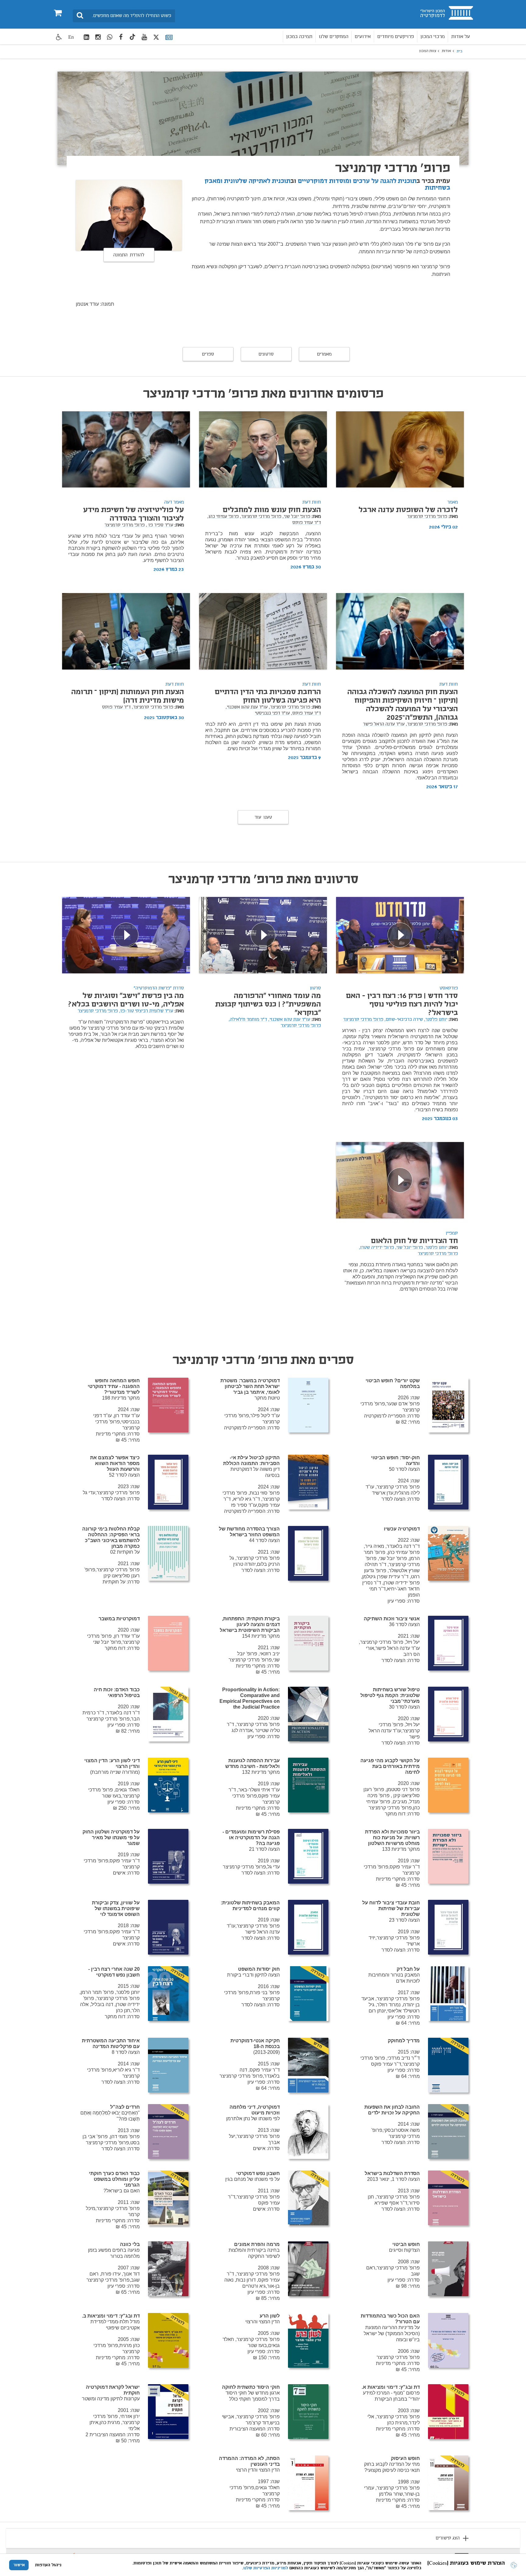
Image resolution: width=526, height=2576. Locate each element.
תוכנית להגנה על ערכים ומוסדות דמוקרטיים (357, 181)
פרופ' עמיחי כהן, (223, 517)
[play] (400, 935)
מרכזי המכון (433, 37)
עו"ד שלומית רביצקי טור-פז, (146, 1011)
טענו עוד (263, 817)
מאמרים (324, 354)
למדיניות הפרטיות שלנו (266, 2568)
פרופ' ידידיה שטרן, (376, 1248)
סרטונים (266, 354)
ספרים (208, 354)
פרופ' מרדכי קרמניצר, (261, 517)
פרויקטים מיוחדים (396, 37)
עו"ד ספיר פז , (160, 525)
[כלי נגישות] (59, 37)
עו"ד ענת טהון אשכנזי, (247, 707)
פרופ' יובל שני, (296, 517)
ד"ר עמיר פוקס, (306, 713)
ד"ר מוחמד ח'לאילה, (248, 1020)
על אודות (461, 37)
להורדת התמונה (129, 255)
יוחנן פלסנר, (436, 1020)
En (71, 37)
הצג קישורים (448, 2538)
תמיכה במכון (299, 37)
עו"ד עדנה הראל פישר (384, 724)
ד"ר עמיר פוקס (307, 523)
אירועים (363, 37)
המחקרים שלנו (333, 37)
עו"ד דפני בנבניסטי (272, 713)
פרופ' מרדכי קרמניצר (427, 517)
